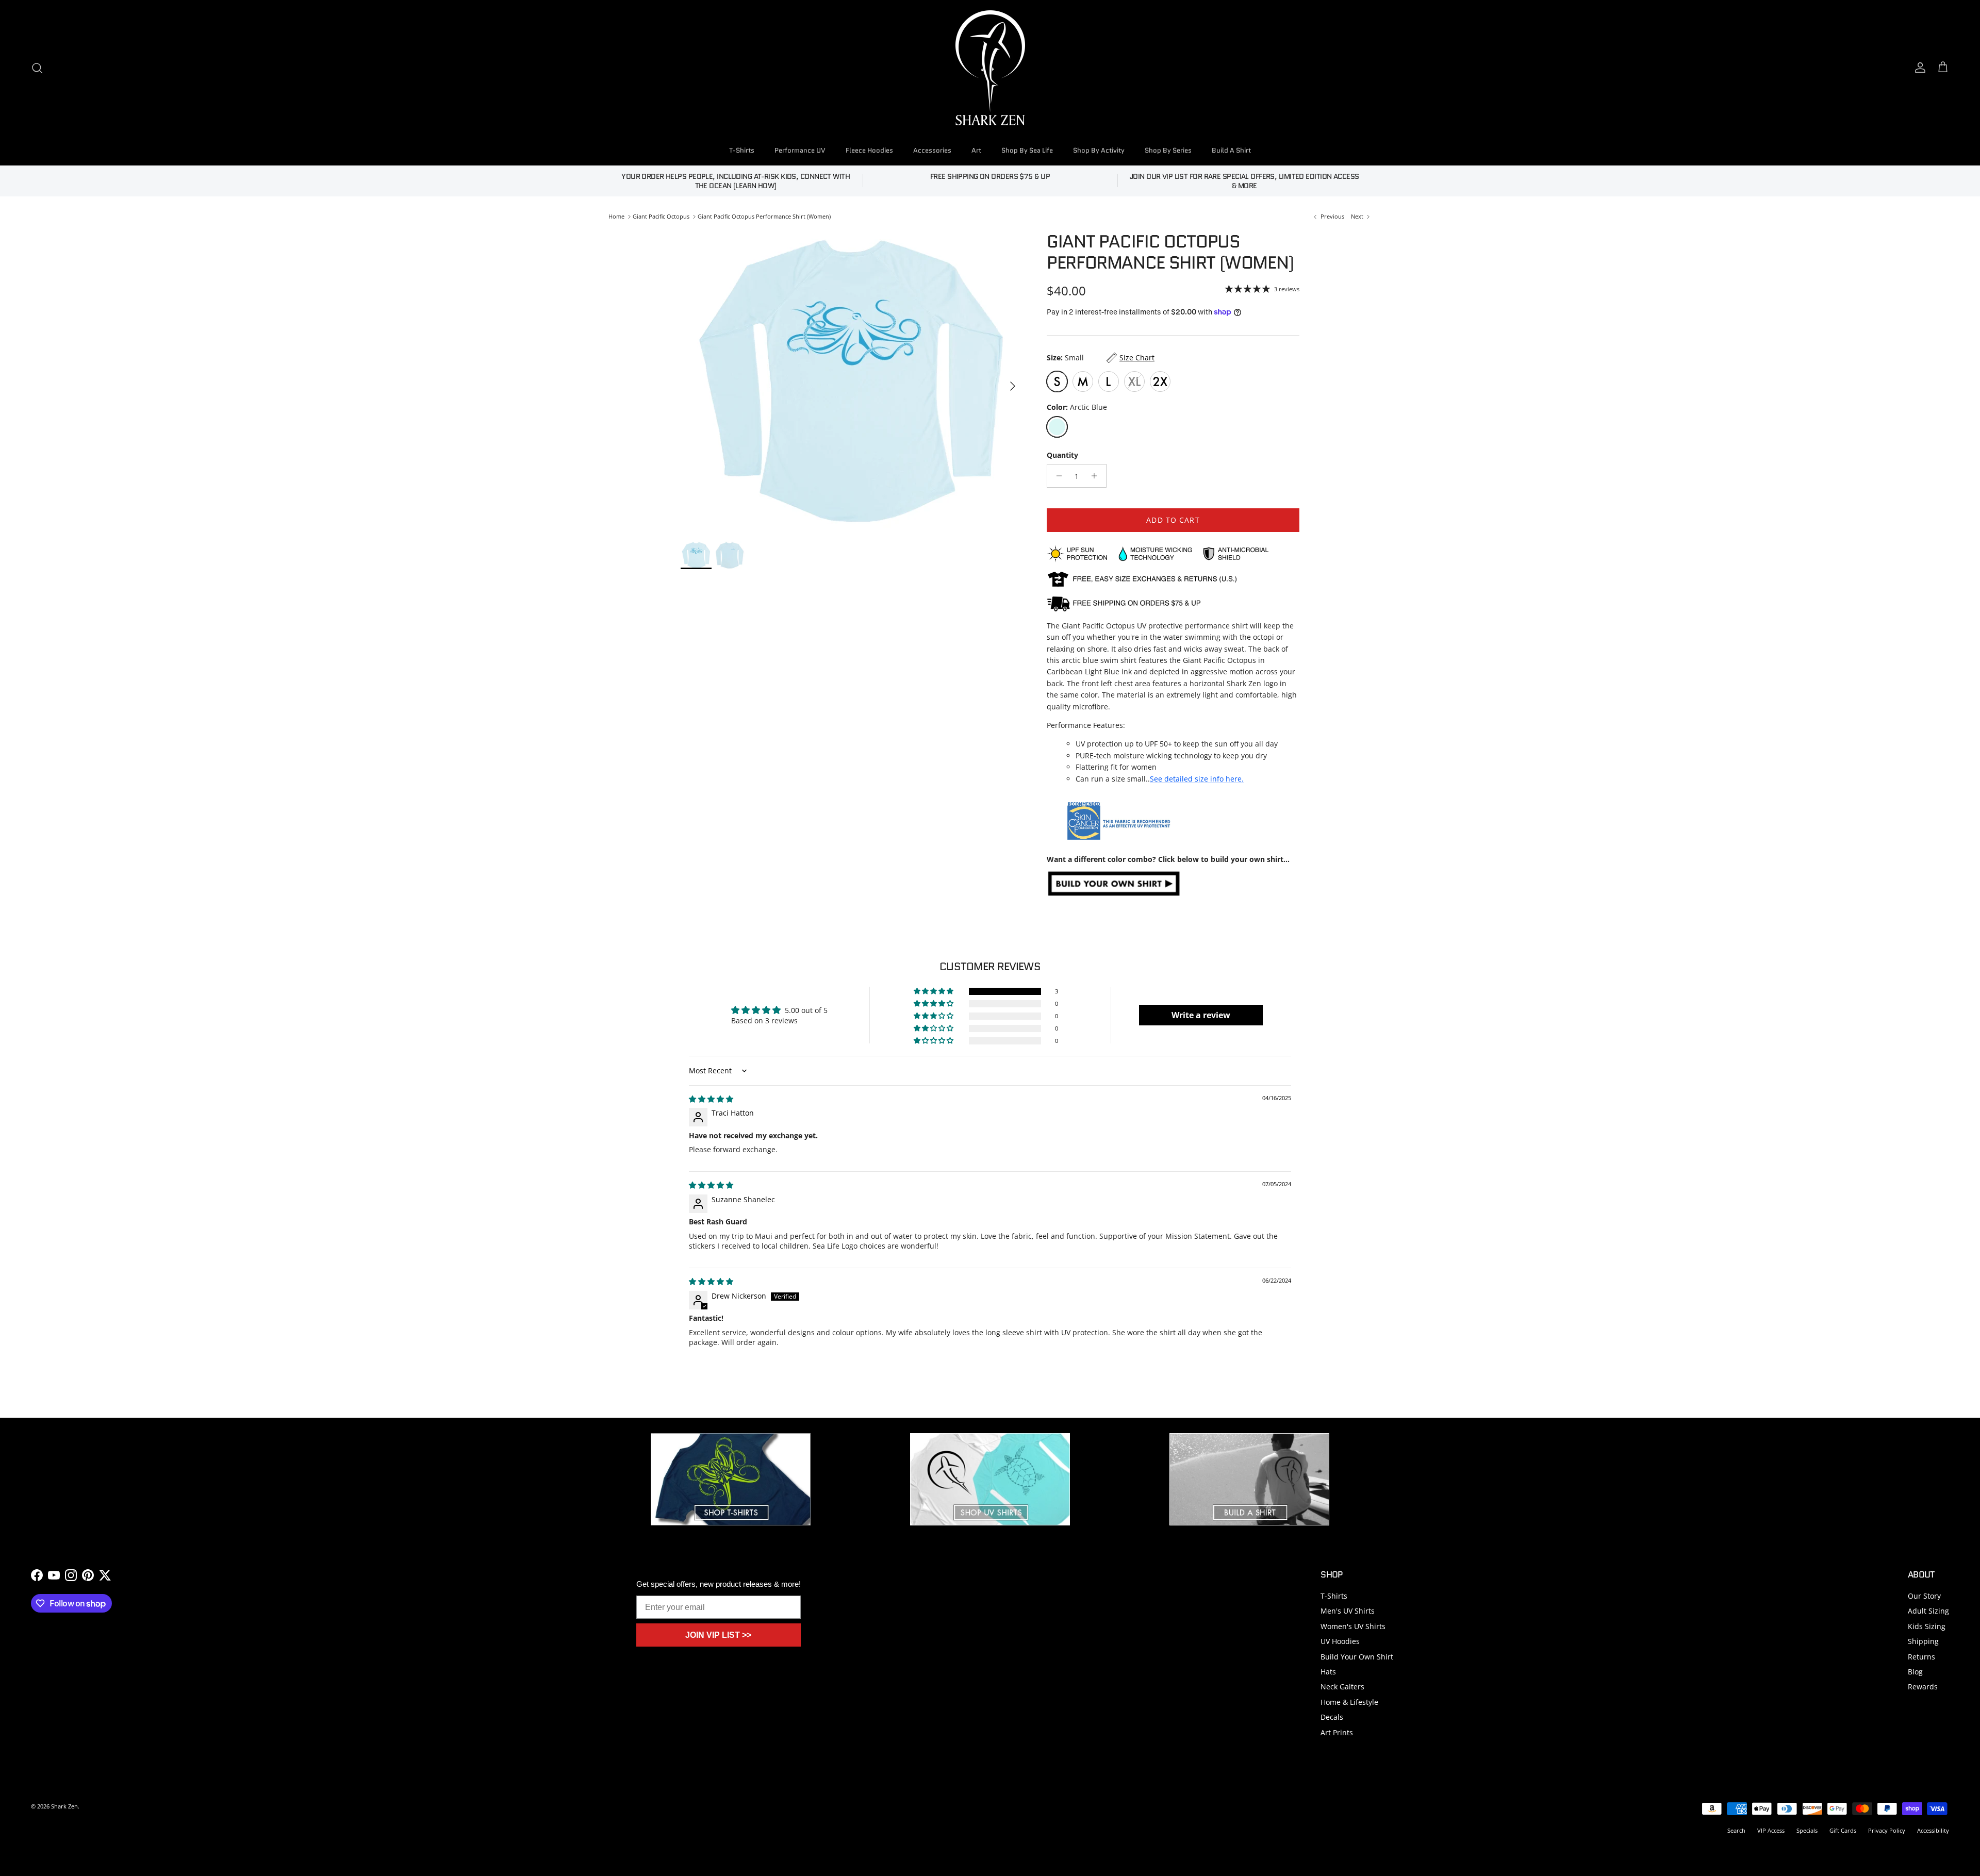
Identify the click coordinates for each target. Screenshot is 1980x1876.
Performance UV (800, 150)
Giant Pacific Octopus (661, 216)
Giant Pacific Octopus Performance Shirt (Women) (764, 216)
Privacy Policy (1887, 1830)
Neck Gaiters (1342, 1687)
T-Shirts (742, 150)
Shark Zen (64, 1806)
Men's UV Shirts (1348, 1611)
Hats (1328, 1672)
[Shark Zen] (990, 68)
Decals (1332, 1717)
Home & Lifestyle (1349, 1702)
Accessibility (1933, 1830)
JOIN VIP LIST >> (718, 1635)
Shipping (1923, 1641)
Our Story (1924, 1596)
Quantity (1062, 455)
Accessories (932, 150)
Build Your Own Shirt (1357, 1657)
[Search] (37, 68)
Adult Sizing (1928, 1611)
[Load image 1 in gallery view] (852, 381)
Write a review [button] (1201, 1015)
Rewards (1923, 1687)
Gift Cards (1843, 1830)
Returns (1921, 1657)
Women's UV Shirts (1353, 1626)
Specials (1807, 1830)
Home (616, 216)
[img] (711, 1099)
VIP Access (1771, 1830)
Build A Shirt (1231, 150)
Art (976, 150)
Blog (1915, 1672)
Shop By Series (1168, 150)
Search (1736, 1830)
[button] (934, 991)
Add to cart (1173, 520)
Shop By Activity (1099, 150)
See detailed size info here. (1197, 779)
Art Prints (1337, 1732)
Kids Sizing (1927, 1626)
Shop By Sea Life (1027, 150)
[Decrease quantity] (1056, 476)
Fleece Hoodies (869, 150)
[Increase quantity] (1097, 476)
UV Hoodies (1340, 1641)
